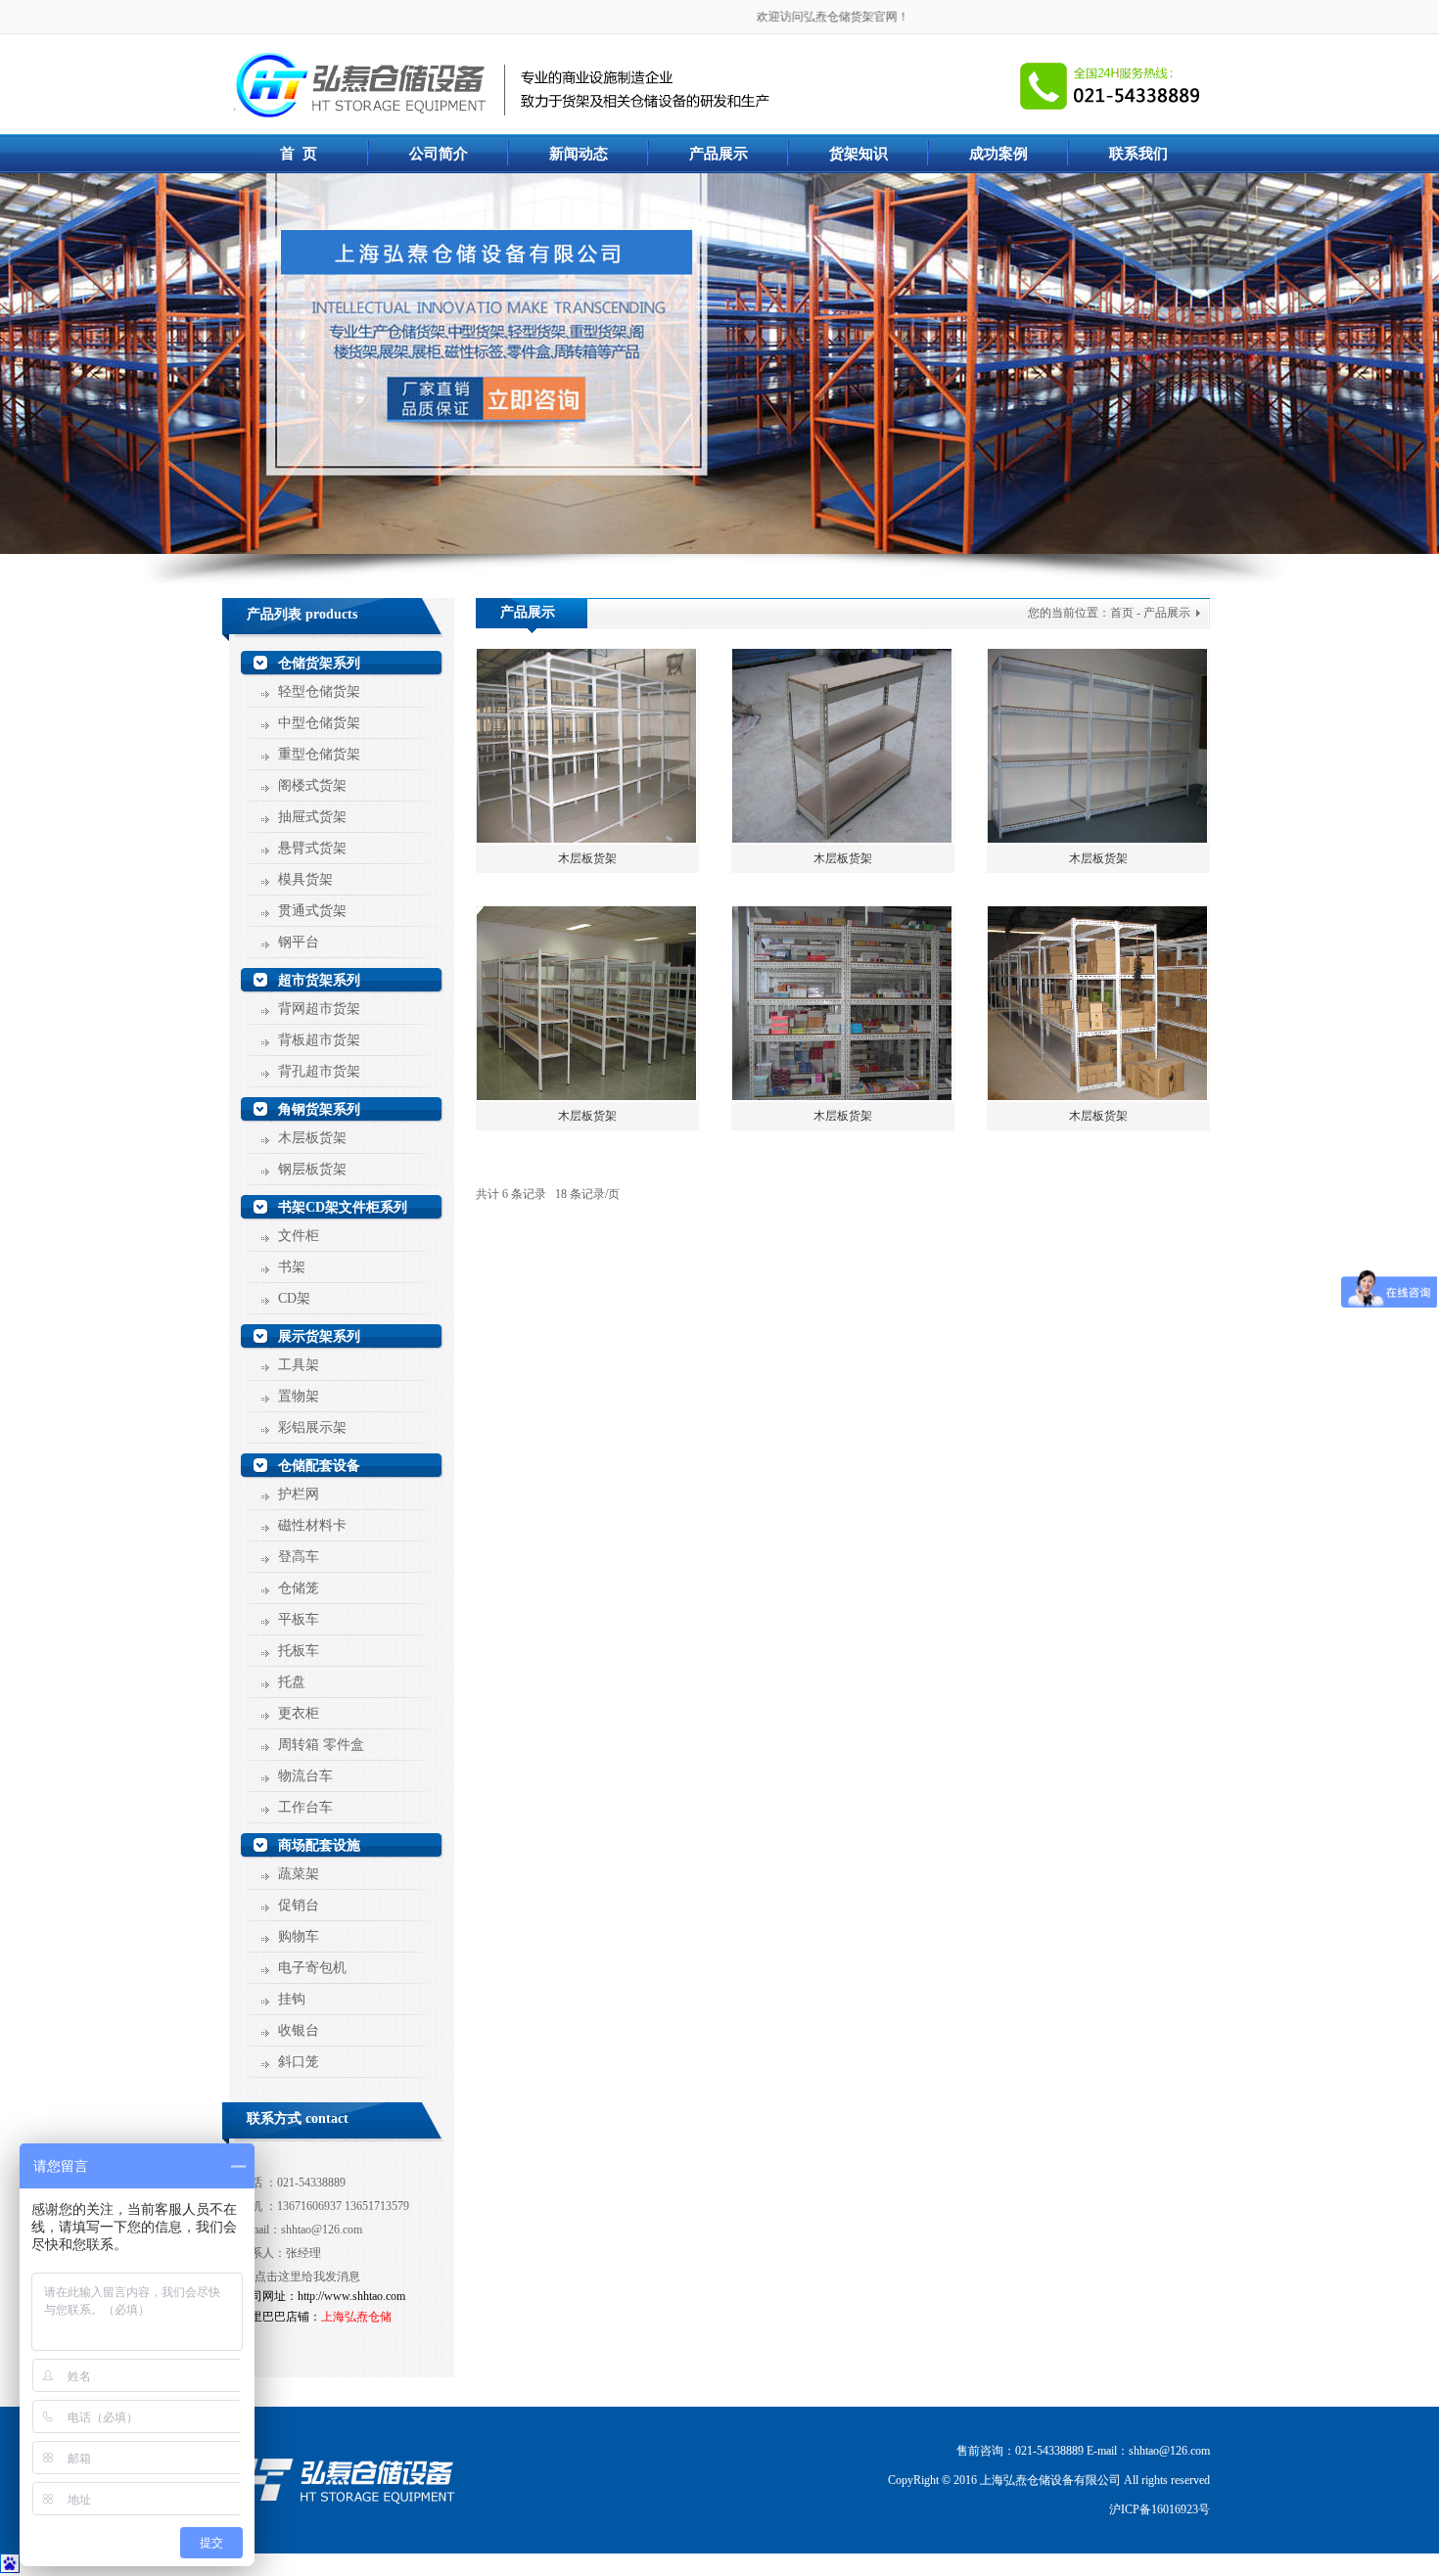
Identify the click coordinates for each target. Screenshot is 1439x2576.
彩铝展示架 (312, 1427)
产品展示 (719, 154)
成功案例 (998, 154)
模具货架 (305, 879)
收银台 (299, 2030)
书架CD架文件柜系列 (343, 1207)
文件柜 (299, 1236)
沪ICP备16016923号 (1160, 2509)
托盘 (292, 1682)
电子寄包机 (312, 1968)
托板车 (299, 1651)
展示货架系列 (319, 1336)
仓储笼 (299, 1588)
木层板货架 (312, 1138)
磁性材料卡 (312, 1525)
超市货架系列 (319, 980)
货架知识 (859, 154)
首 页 (299, 154)
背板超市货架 (319, 1040)
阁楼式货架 (312, 785)
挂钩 (292, 1999)
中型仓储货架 (319, 723)
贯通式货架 (312, 911)
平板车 (299, 1619)
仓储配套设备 (319, 1466)
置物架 (299, 1396)
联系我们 (1138, 154)
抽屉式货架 (312, 817)
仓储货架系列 (319, 663)
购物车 (299, 1936)
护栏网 (299, 1494)
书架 (292, 1267)
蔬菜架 (299, 1874)
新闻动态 (579, 154)
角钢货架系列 (319, 1109)
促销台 (299, 1905)
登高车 (299, 1557)
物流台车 (305, 1776)
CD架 (294, 1298)
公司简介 (439, 154)
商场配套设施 (319, 1845)
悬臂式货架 (312, 848)
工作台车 (305, 1807)
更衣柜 (299, 1713)
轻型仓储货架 (319, 691)
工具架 (299, 1365)
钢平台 (299, 942)
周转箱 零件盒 (321, 1745)
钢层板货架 (312, 1169)
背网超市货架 (319, 1009)
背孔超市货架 (319, 1071)
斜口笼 (299, 2062)
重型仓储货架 (319, 754)
